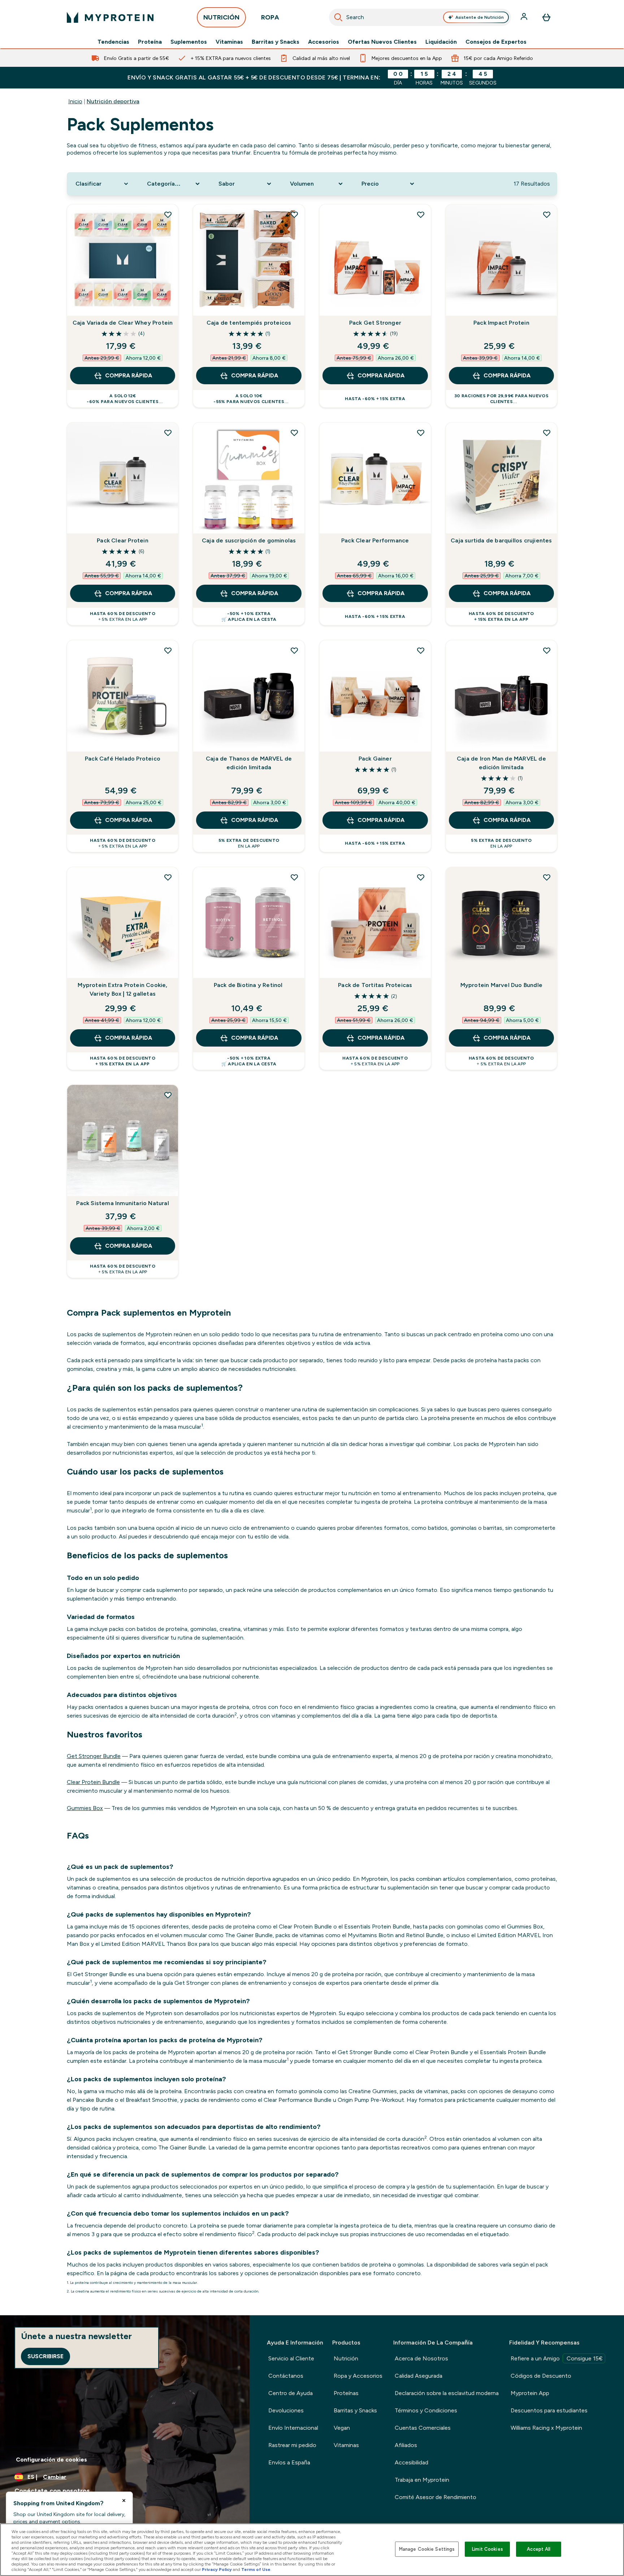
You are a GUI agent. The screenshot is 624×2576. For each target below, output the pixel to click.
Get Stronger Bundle (94, 1756)
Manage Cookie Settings (427, 2549)
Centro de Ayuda (291, 2393)
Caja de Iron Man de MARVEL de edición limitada (501, 763)
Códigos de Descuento (541, 2376)
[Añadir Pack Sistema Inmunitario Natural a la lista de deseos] (168, 1095)
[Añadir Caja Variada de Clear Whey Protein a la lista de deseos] (168, 215)
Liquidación (441, 42)
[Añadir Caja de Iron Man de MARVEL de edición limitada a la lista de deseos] (547, 650)
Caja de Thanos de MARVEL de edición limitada (249, 763)
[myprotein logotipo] (110, 17)
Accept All (539, 2549)
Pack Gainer (375, 759)
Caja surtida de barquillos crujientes (501, 540)
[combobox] (420, 17)
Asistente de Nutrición (480, 17)
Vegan (342, 2428)
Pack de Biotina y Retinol (249, 985)
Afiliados (406, 2445)
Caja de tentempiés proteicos (249, 323)
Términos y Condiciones (426, 2410)
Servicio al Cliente (291, 2358)
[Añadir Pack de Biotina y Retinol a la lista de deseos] (294, 877)
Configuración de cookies (51, 2460)
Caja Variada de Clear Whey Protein (123, 323)
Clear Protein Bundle (93, 1782)
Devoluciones (286, 2410)
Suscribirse (45, 2356)
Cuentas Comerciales (423, 2428)
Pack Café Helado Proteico (123, 759)
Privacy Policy (217, 2569)
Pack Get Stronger (375, 323)
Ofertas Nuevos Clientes (382, 42)
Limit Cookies (487, 2549)
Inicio (75, 101)
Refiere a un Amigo (557, 2358)
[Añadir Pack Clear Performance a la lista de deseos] (421, 433)
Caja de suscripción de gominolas (249, 540)
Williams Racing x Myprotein (546, 2428)
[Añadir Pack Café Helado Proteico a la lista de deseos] (168, 650)
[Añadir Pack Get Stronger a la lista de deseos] (421, 215)
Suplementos (189, 42)
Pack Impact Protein (501, 323)
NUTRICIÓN (221, 17)
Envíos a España (289, 2462)
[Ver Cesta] (546, 17)
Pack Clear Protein (123, 540)
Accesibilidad (411, 2462)
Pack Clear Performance (375, 540)
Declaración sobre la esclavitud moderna (447, 2393)
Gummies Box (85, 1808)
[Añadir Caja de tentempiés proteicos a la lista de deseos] (294, 215)
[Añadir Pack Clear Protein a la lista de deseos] (168, 433)
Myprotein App (530, 2393)
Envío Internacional (293, 2428)
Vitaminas (229, 42)
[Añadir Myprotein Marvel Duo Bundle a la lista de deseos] (547, 877)
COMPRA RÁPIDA (129, 375)
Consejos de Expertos (496, 42)
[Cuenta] (525, 17)
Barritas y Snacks (276, 42)
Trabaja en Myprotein (422, 2480)
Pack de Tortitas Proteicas (375, 985)
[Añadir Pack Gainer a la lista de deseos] (421, 650)
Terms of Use (256, 2569)
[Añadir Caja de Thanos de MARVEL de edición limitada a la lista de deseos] (294, 650)
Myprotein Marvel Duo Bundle (501, 985)
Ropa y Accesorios (358, 2376)
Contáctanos (286, 2376)
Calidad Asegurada (419, 2376)
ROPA (270, 17)
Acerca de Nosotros (421, 2358)
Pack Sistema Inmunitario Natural (122, 1203)
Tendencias (113, 42)
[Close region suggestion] (124, 2501)
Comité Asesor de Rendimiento (435, 2497)
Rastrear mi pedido (292, 2445)
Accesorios (324, 42)
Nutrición (346, 2358)
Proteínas (346, 2393)
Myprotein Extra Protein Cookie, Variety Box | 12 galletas (122, 989)
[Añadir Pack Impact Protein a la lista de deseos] (547, 215)
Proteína (150, 42)
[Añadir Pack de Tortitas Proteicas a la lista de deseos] (421, 877)
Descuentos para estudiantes (549, 2410)
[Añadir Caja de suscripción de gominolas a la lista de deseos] (294, 433)
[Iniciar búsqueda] (338, 17)
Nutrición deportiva (113, 101)
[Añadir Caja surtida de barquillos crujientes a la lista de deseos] (547, 433)
